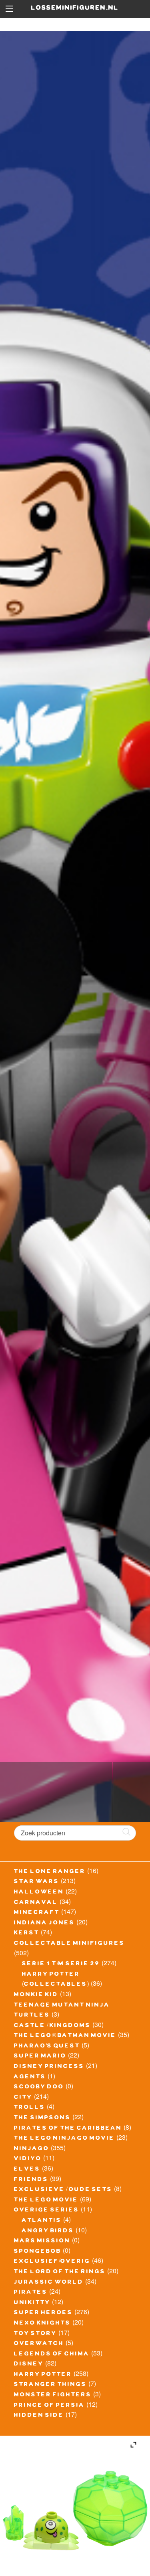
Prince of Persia (49, 2406)
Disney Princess (49, 2067)
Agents (30, 2078)
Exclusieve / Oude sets (63, 2190)
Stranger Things (50, 2385)
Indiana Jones (44, 1924)
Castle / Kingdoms (52, 2026)
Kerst (27, 1934)
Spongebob (38, 2252)
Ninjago (32, 2149)
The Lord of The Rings (60, 2272)
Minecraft (37, 1913)
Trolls (30, 2108)
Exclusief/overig (52, 2262)
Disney (29, 2365)
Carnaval (36, 1903)
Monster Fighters (53, 2396)
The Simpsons (42, 2118)
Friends (31, 2180)
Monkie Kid (36, 1995)
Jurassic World (49, 2283)
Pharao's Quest (47, 2047)
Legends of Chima (52, 2355)
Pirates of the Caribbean (68, 2129)
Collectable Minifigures (69, 1944)
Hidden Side (39, 2416)
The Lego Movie (46, 2201)
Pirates (31, 2293)
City (23, 2098)
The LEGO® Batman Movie (65, 2036)
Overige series (47, 2211)
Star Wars (37, 1882)
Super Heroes (43, 2313)
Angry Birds (48, 2232)
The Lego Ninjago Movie (64, 2139)
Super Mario (40, 2057)
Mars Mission (42, 2242)
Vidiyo (28, 2159)
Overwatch (39, 2344)
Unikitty (32, 2303)
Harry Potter (43, 2375)
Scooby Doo (39, 2088)
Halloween (39, 1893)
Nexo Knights (42, 2324)
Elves (27, 2170)
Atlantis (42, 2221)
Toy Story (35, 2334)
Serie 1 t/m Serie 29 (61, 1964)
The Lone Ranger (50, 1872)
